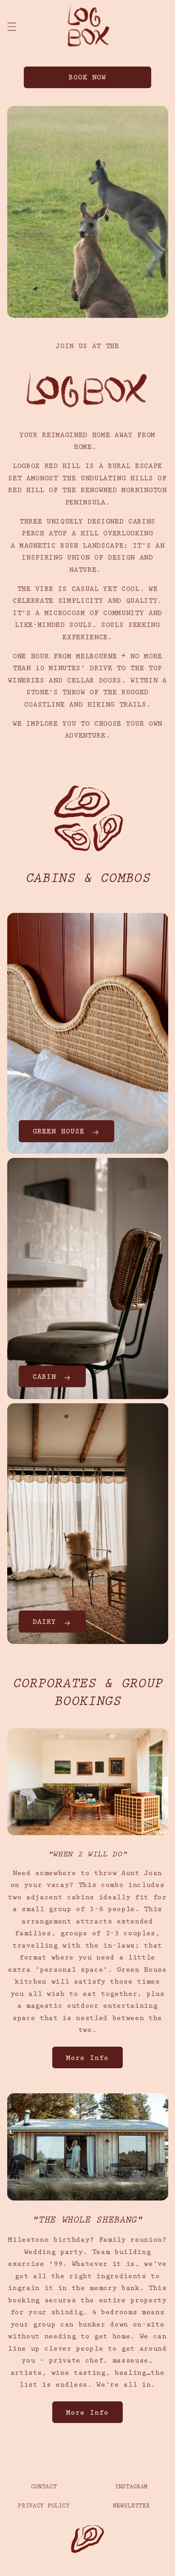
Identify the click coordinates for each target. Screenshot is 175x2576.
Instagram (131, 2487)
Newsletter (131, 2506)
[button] (11, 27)
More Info (87, 2059)
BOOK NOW (88, 78)
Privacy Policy (44, 2506)
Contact (44, 2487)
